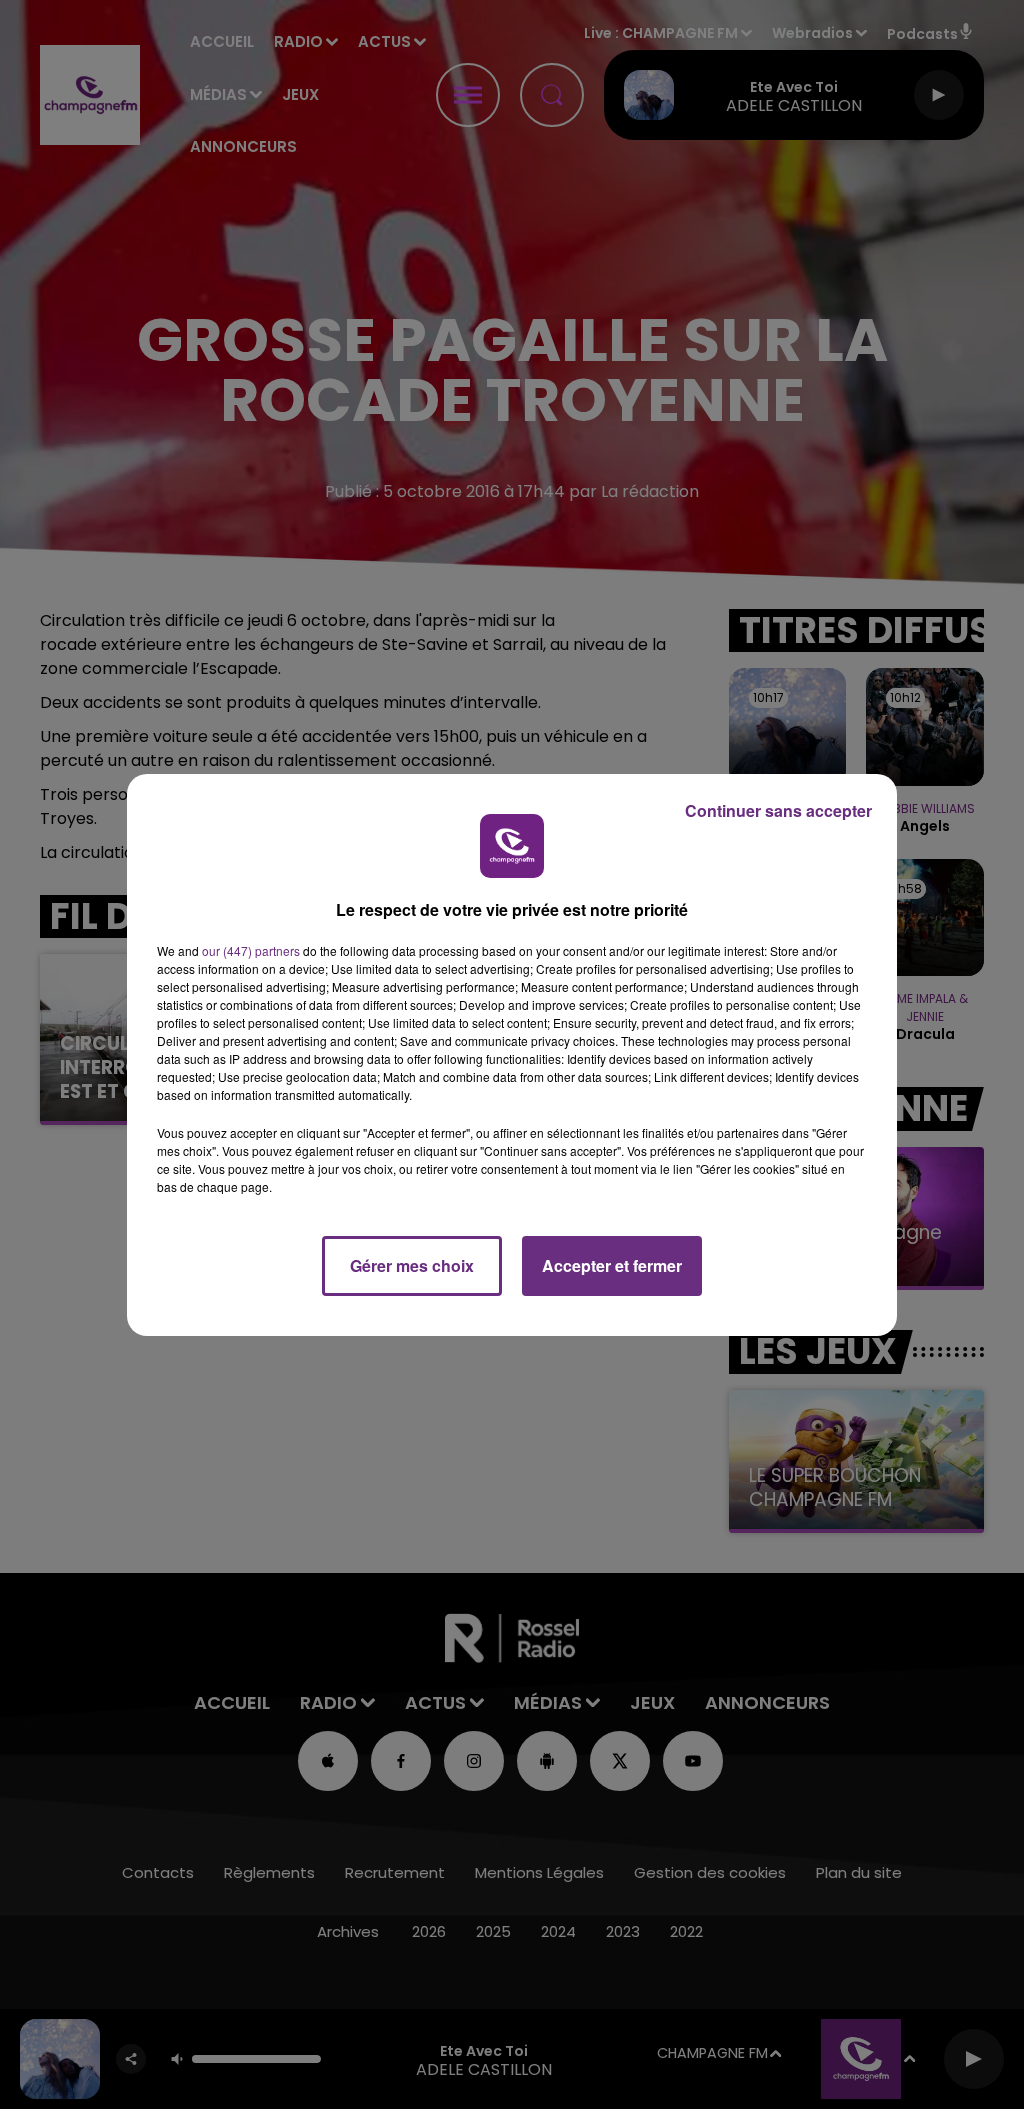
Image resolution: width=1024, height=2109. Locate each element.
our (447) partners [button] (251, 950)
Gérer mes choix (412, 1265)
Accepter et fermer (612, 1265)
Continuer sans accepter (778, 810)
